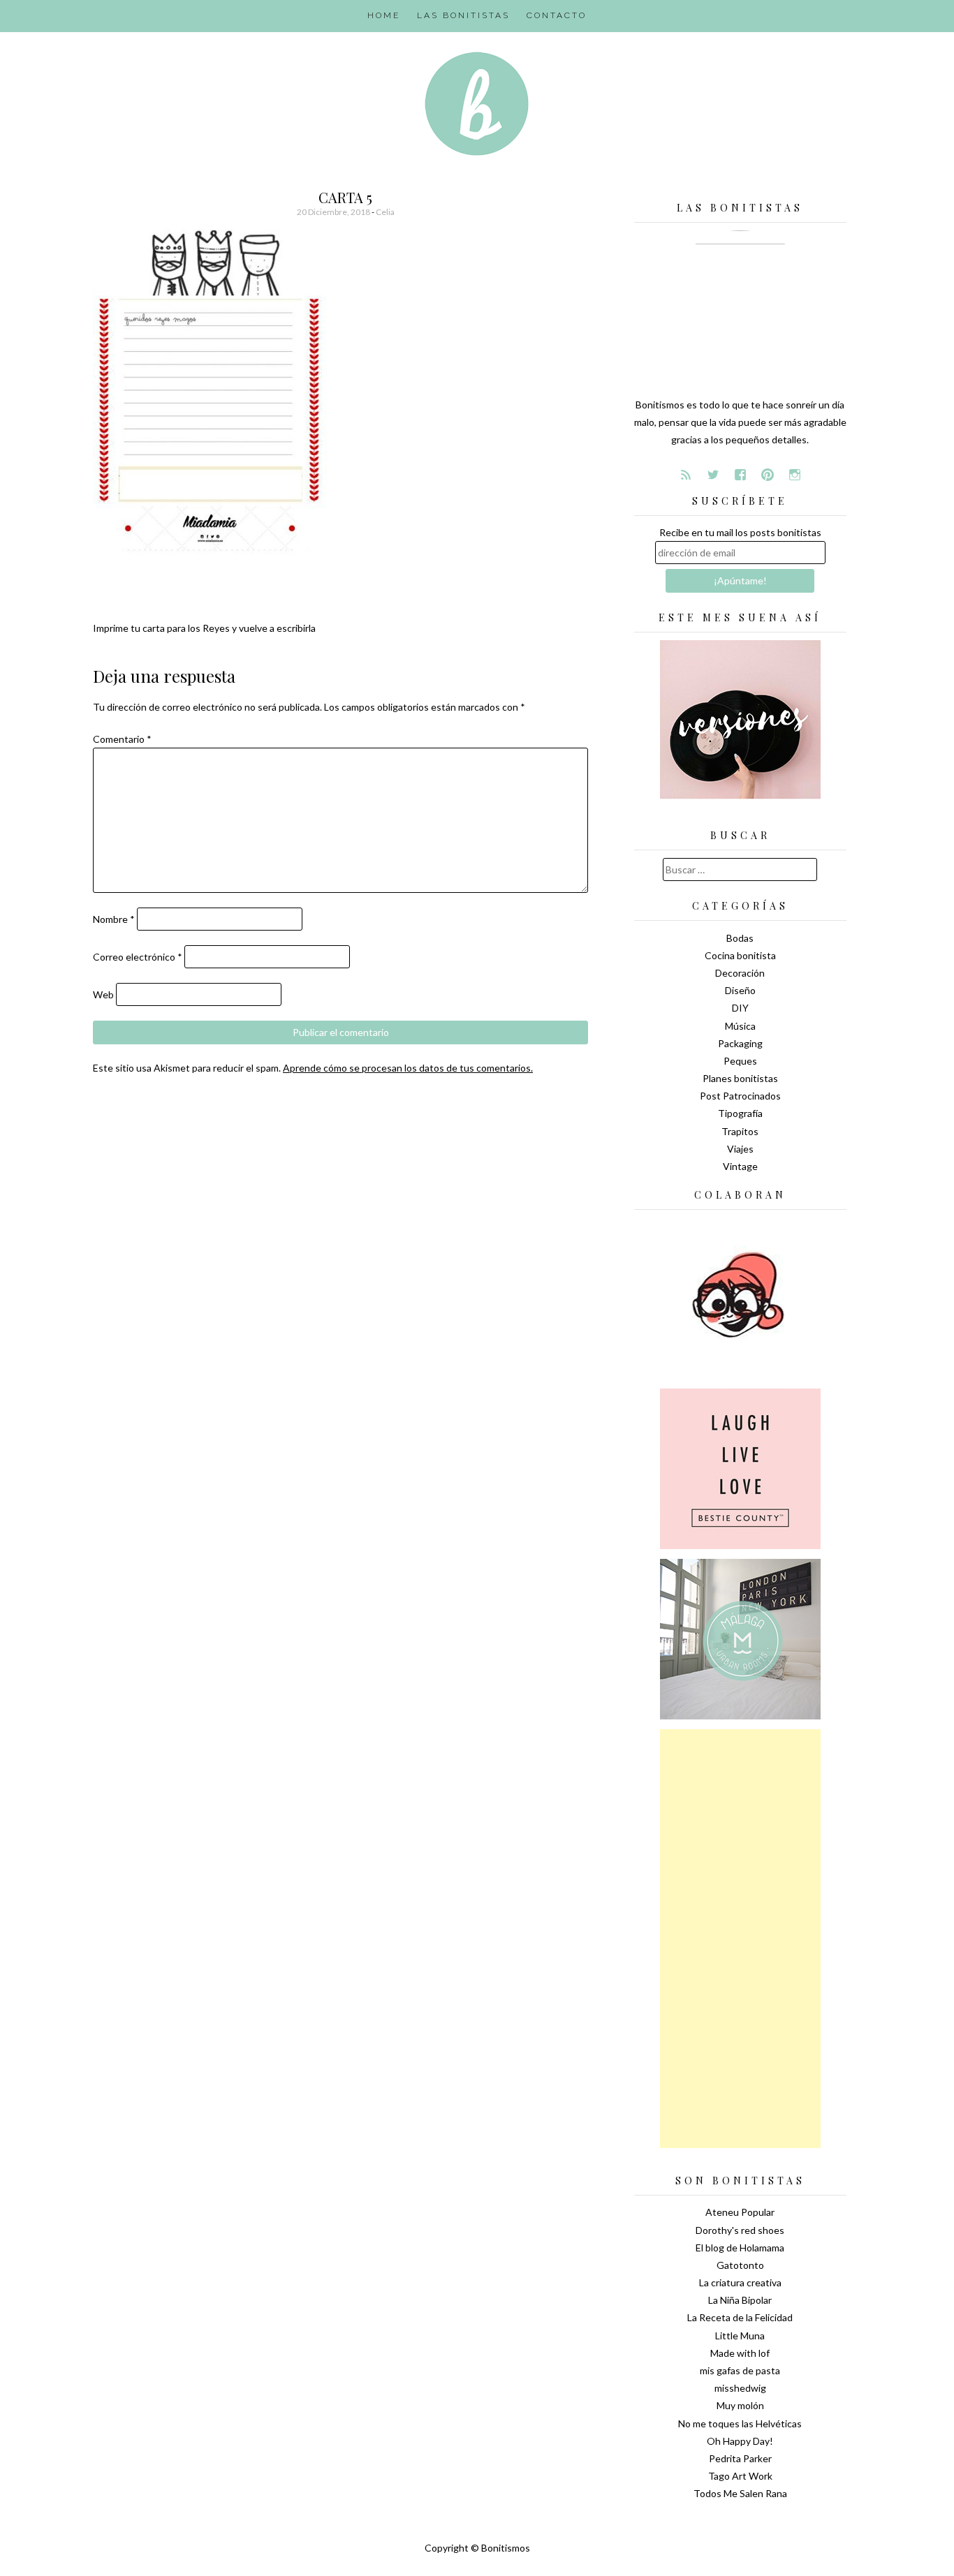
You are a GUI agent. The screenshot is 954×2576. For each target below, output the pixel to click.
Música (740, 1026)
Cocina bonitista (740, 955)
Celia (385, 212)
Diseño (740, 990)
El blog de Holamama (740, 2248)
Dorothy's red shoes (740, 2230)
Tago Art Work (740, 2476)
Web (103, 994)
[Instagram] (795, 475)
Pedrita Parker (740, 2458)
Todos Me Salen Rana (740, 2493)
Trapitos (740, 1131)
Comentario (122, 739)
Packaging (740, 1043)
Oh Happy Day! (740, 2441)
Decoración (740, 973)
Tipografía (740, 1113)
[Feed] (686, 475)
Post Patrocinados (740, 1096)
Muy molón (740, 2405)
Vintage (740, 1166)
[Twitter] (713, 475)
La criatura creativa (740, 2282)
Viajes (740, 1149)
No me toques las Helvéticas (740, 2423)
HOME (384, 15)
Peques (740, 1061)
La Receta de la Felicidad (740, 2317)
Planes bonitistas (740, 1078)
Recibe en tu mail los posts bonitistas (740, 532)
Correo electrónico (138, 957)
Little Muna (740, 2336)
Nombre (114, 919)
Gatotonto (740, 2265)
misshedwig (740, 2388)
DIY (740, 1008)
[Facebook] (740, 475)
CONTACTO (557, 15)
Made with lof (740, 2353)
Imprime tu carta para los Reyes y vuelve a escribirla (204, 628)
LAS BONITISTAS (463, 15)
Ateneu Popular (740, 2212)
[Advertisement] (740, 1939)
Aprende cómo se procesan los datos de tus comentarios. (408, 1068)
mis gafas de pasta (740, 2370)
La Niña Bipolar (740, 2300)
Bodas (740, 938)
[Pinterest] (768, 475)
